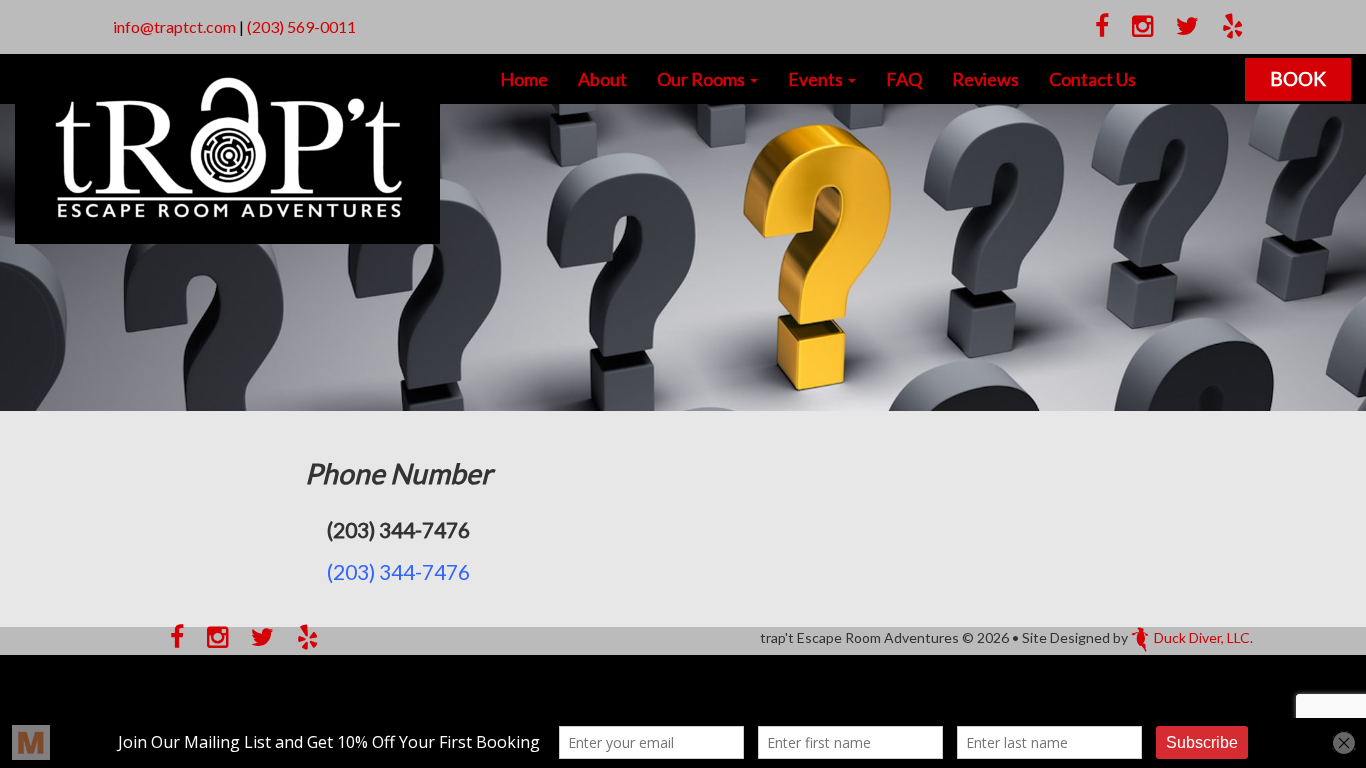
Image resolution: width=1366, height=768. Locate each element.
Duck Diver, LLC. (1203, 637)
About (602, 79)
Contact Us (1092, 79)
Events (817, 79)
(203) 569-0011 (301, 26)
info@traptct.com (174, 26)
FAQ (904, 79)
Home (524, 79)
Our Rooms (702, 79)
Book (1298, 78)
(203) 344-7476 (398, 571)
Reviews (985, 79)
